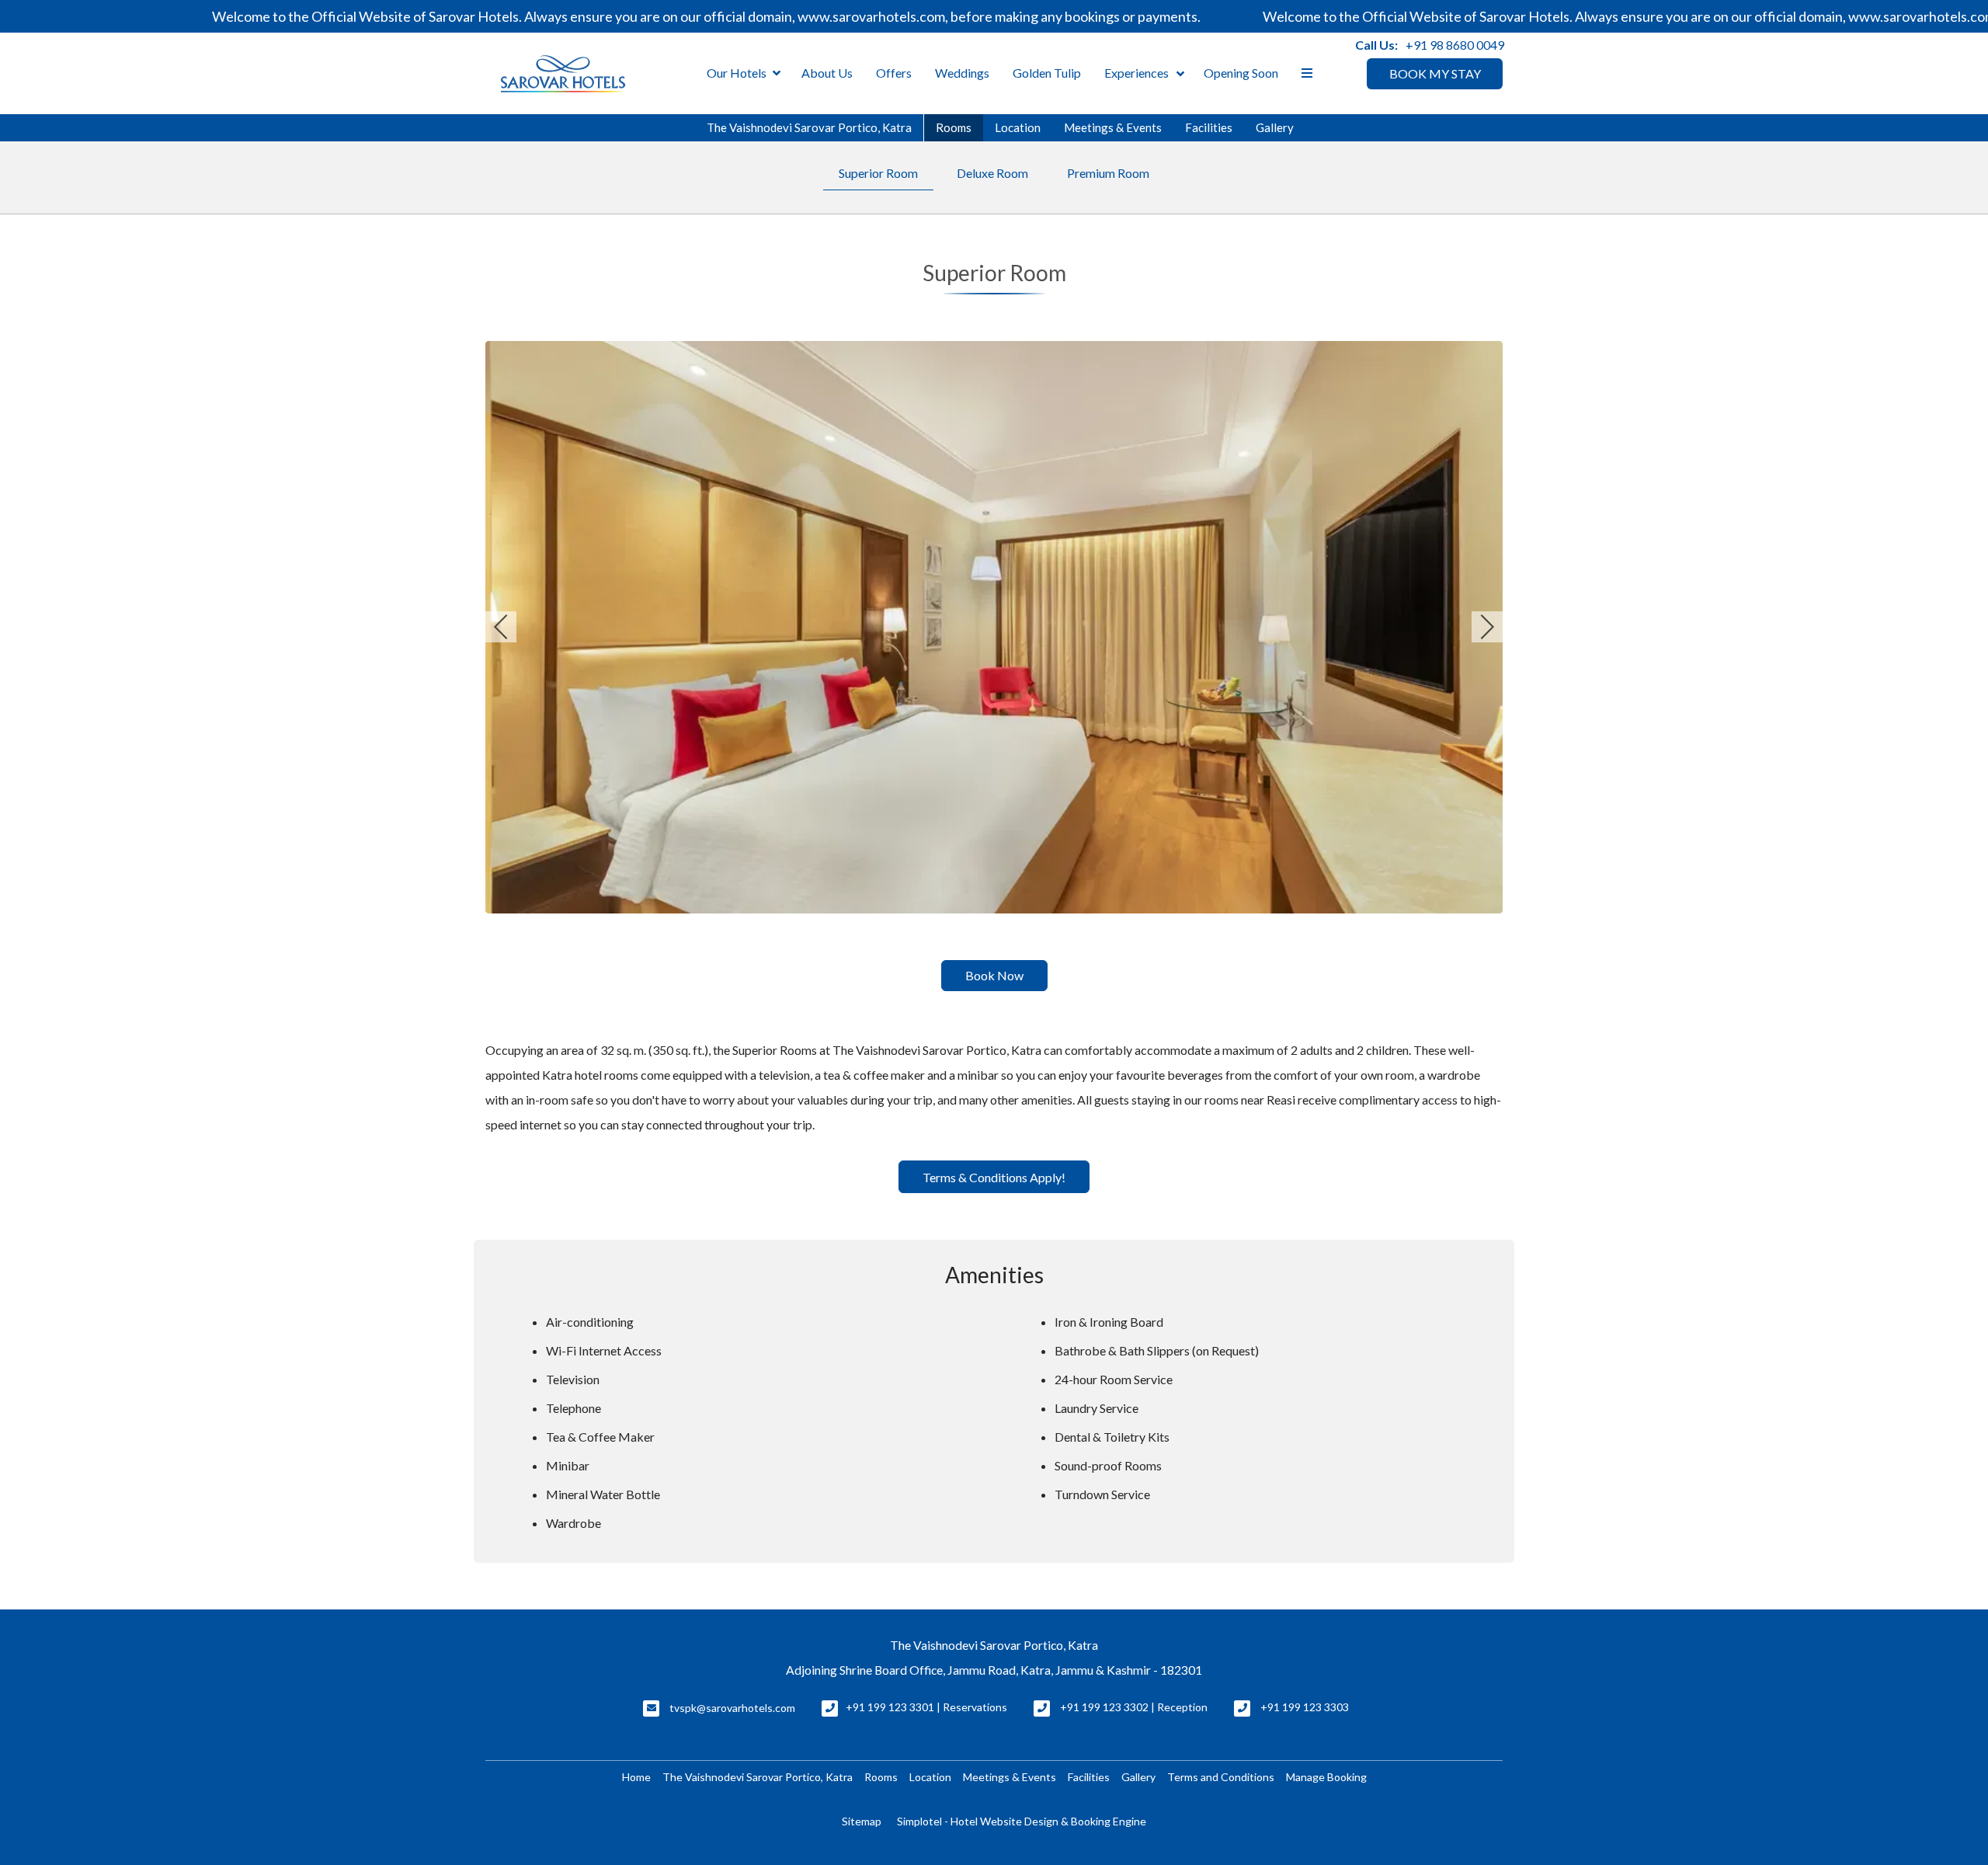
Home (636, 1777)
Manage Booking (1326, 1777)
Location (1018, 127)
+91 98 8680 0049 (1455, 45)
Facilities (1209, 127)
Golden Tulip (1047, 73)
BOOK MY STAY (1435, 73)
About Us (827, 73)
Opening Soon (1241, 73)
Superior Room (878, 173)
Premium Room (1108, 173)
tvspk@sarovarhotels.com (732, 1708)
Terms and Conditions (1221, 1777)
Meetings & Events (1113, 127)
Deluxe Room (992, 173)
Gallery (1275, 127)
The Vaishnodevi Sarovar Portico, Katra (809, 127)
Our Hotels (737, 73)
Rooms (954, 127)
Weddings (962, 73)
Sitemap (862, 1821)
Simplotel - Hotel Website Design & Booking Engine (1022, 1821)
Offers (894, 73)
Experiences (1136, 73)
